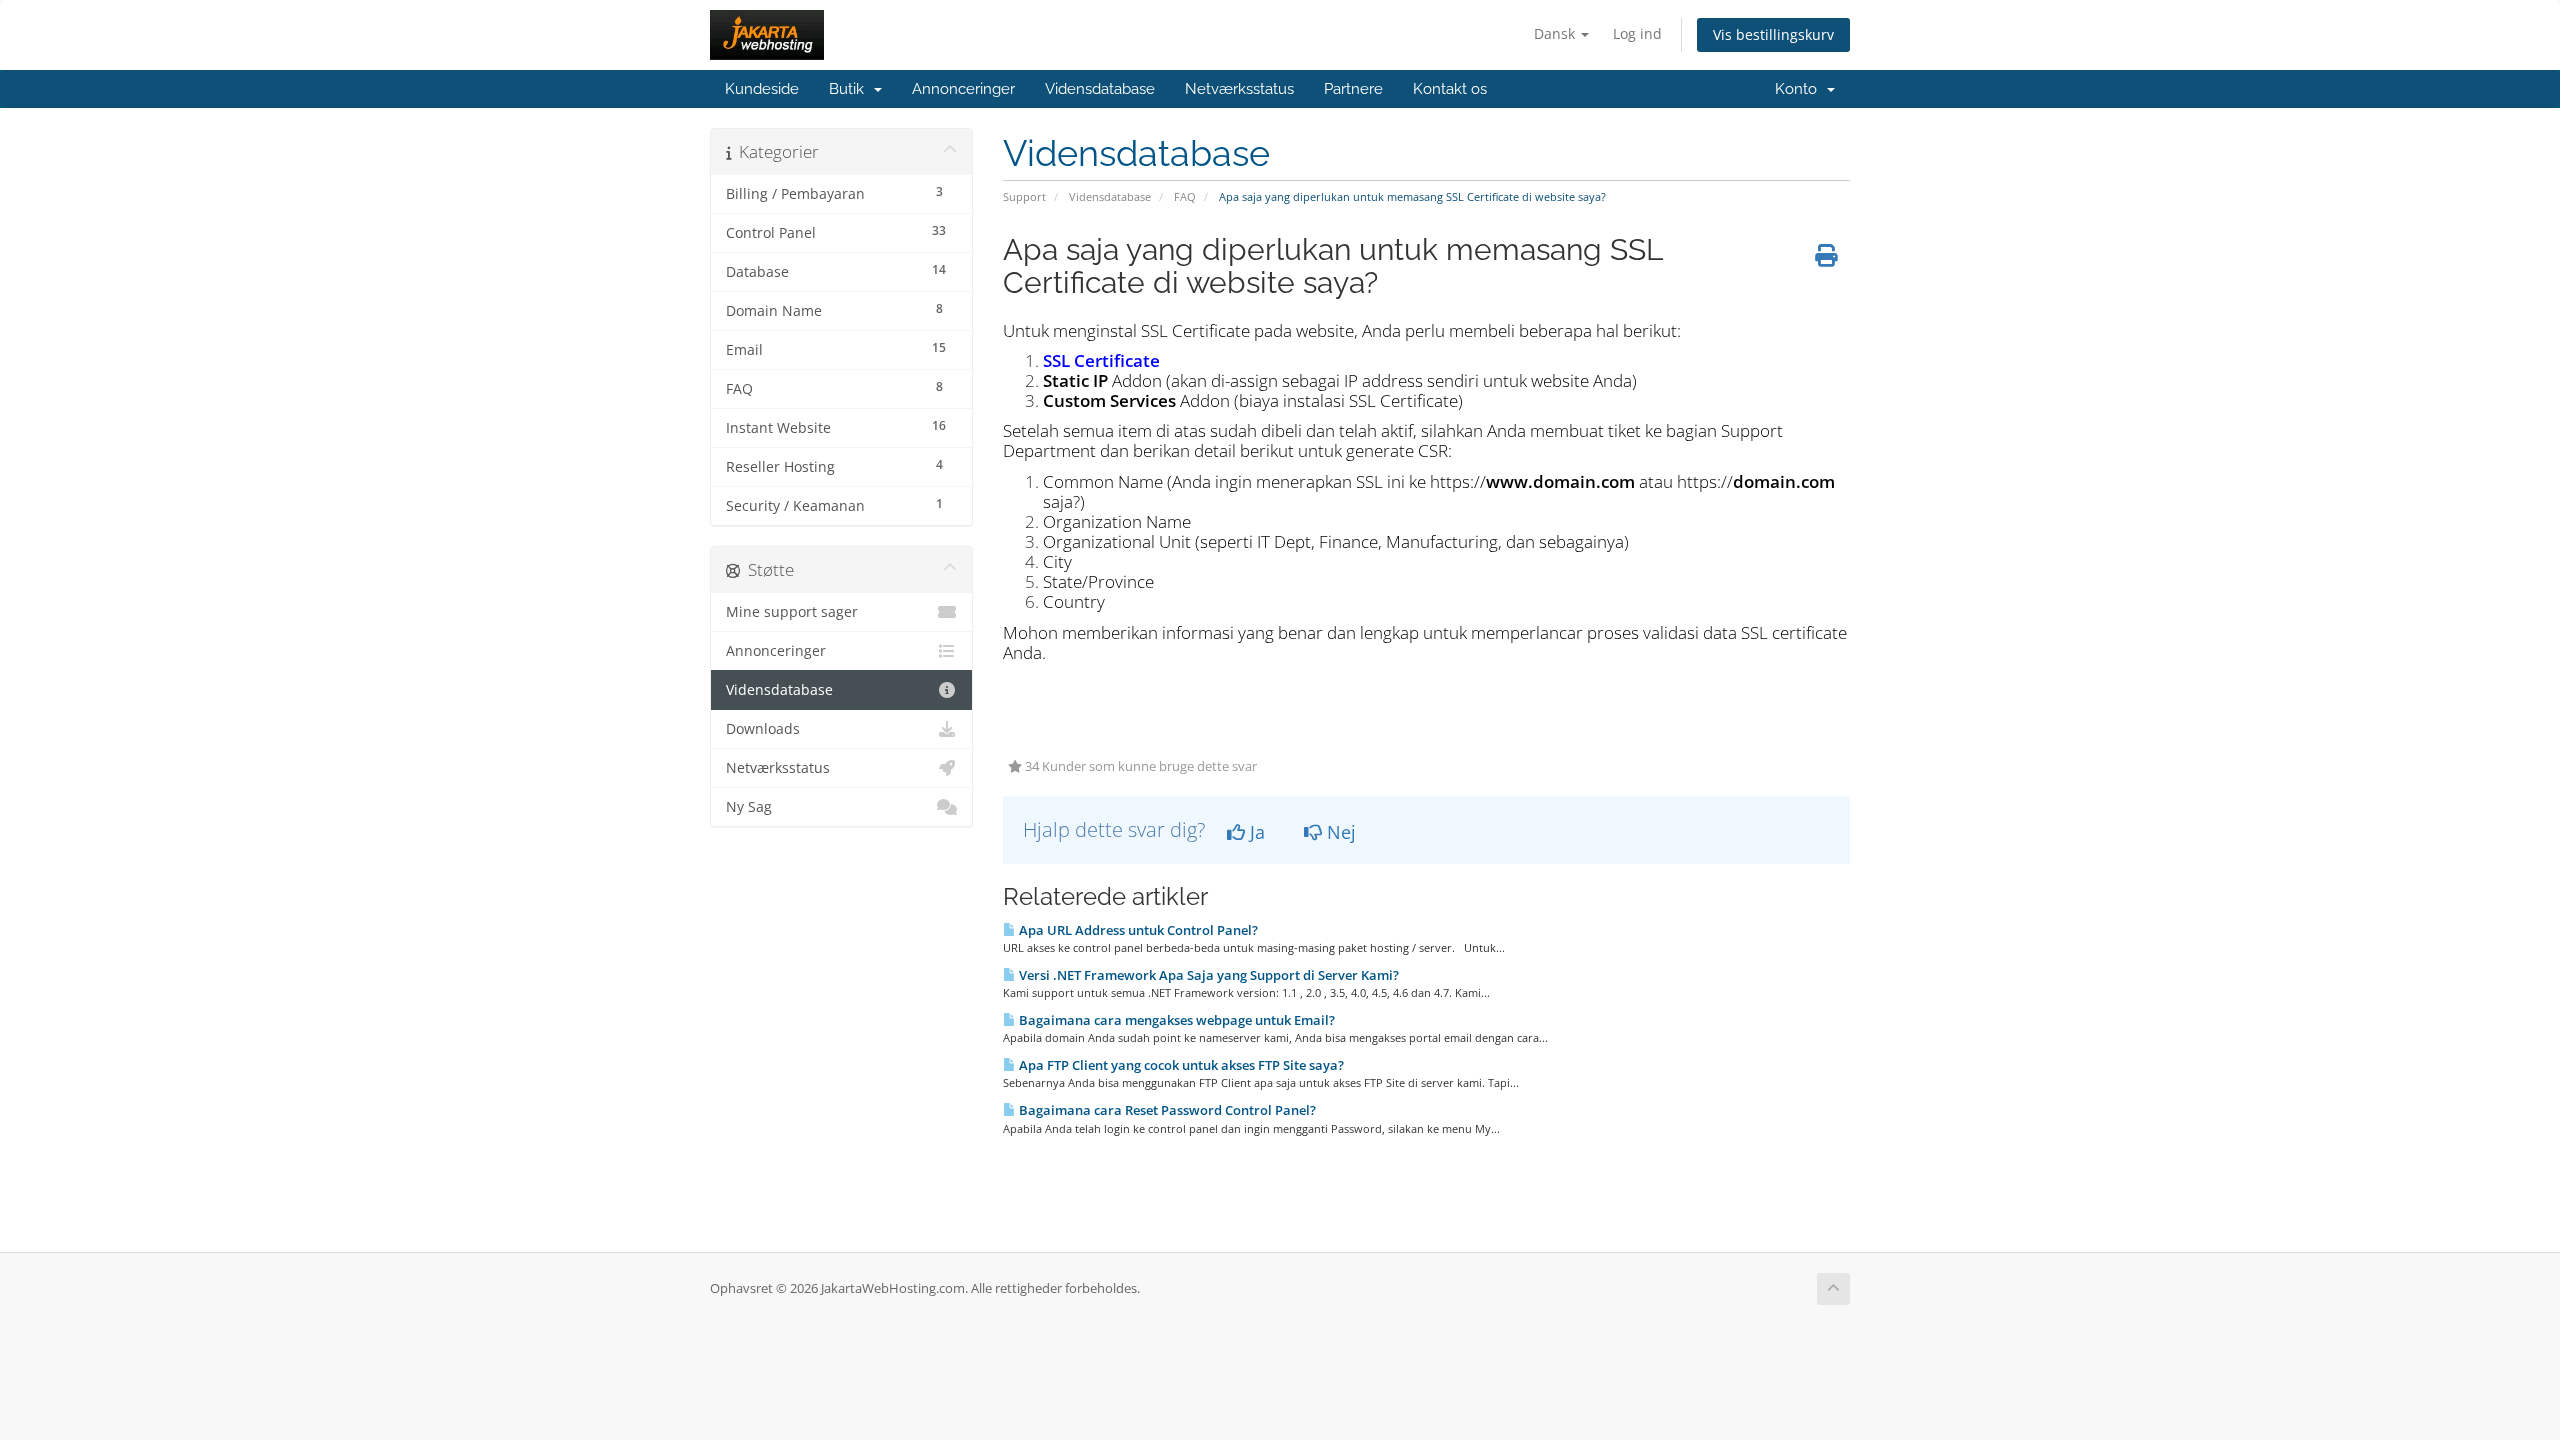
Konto (1800, 89)
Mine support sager (792, 612)
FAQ (1185, 196)
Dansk (1556, 33)
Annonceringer (963, 89)
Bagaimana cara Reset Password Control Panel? (1166, 1110)
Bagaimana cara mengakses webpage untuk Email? (1175, 1020)
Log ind (1637, 33)
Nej (1339, 832)
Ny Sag (749, 807)
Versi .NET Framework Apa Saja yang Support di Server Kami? (1207, 975)
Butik (850, 89)
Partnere (1353, 89)
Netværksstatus (1239, 89)
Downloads (763, 729)
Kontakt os (1450, 89)
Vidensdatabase (1100, 89)
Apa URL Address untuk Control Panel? (1137, 930)
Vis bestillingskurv (1773, 34)
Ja (1255, 832)
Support (1024, 196)
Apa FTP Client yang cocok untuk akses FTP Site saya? (1180, 1065)
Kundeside (762, 89)
